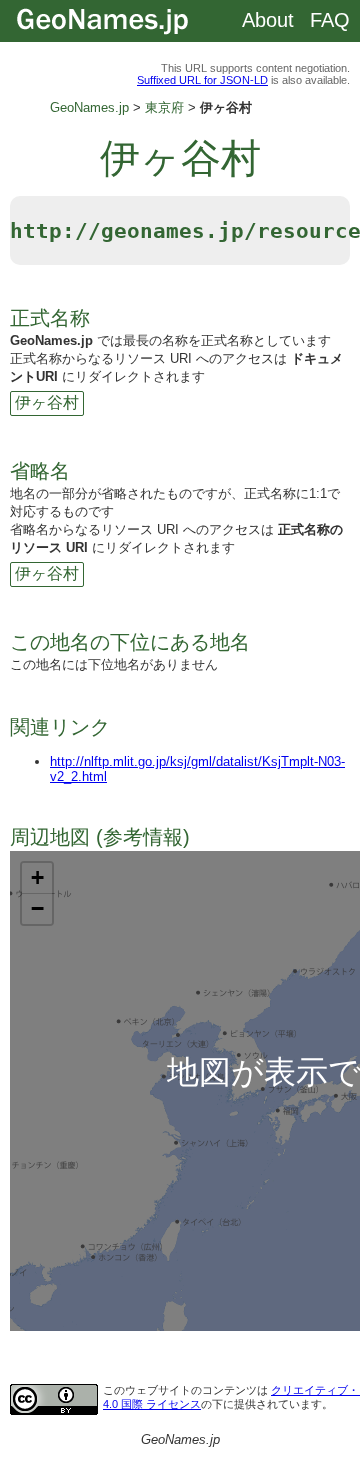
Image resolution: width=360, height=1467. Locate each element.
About (268, 20)
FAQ (330, 20)
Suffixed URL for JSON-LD (202, 80)
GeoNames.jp (89, 107)
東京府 (164, 107)
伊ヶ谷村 (47, 402)
